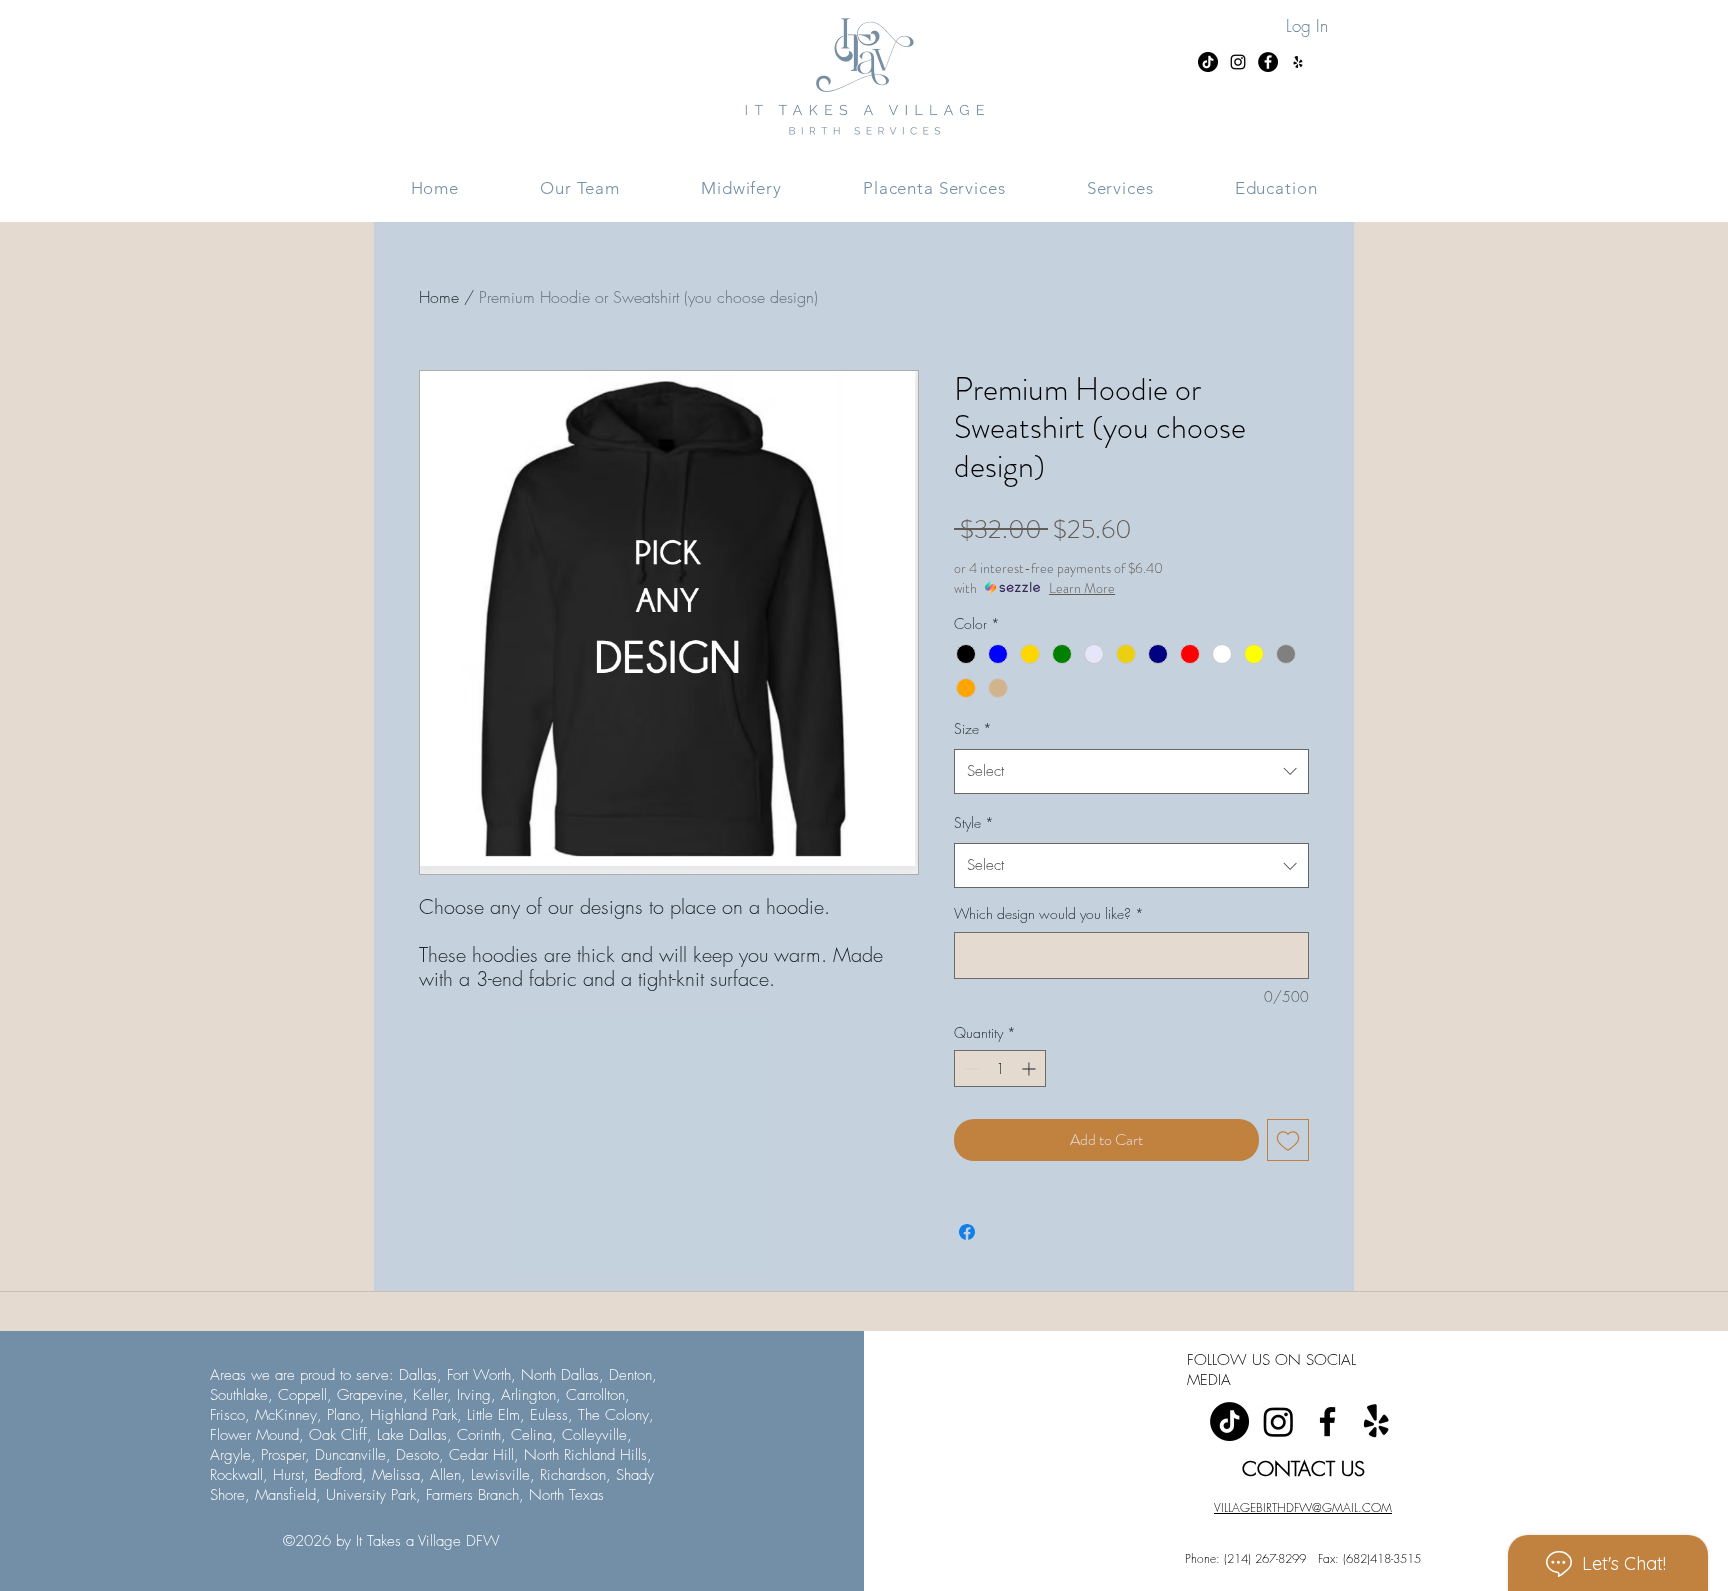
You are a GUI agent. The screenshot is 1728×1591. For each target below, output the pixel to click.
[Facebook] (1327, 1421)
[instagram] (1278, 1421)
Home (439, 297)
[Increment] (1030, 1068)
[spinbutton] (1000, 1068)
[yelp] (1376, 1421)
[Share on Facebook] (967, 1232)
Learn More (1082, 588)
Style (974, 822)
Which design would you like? (1049, 913)
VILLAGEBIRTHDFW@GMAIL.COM (1303, 1507)
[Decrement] (969, 1068)
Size (973, 728)
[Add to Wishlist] (1288, 1140)
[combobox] (1131, 771)
